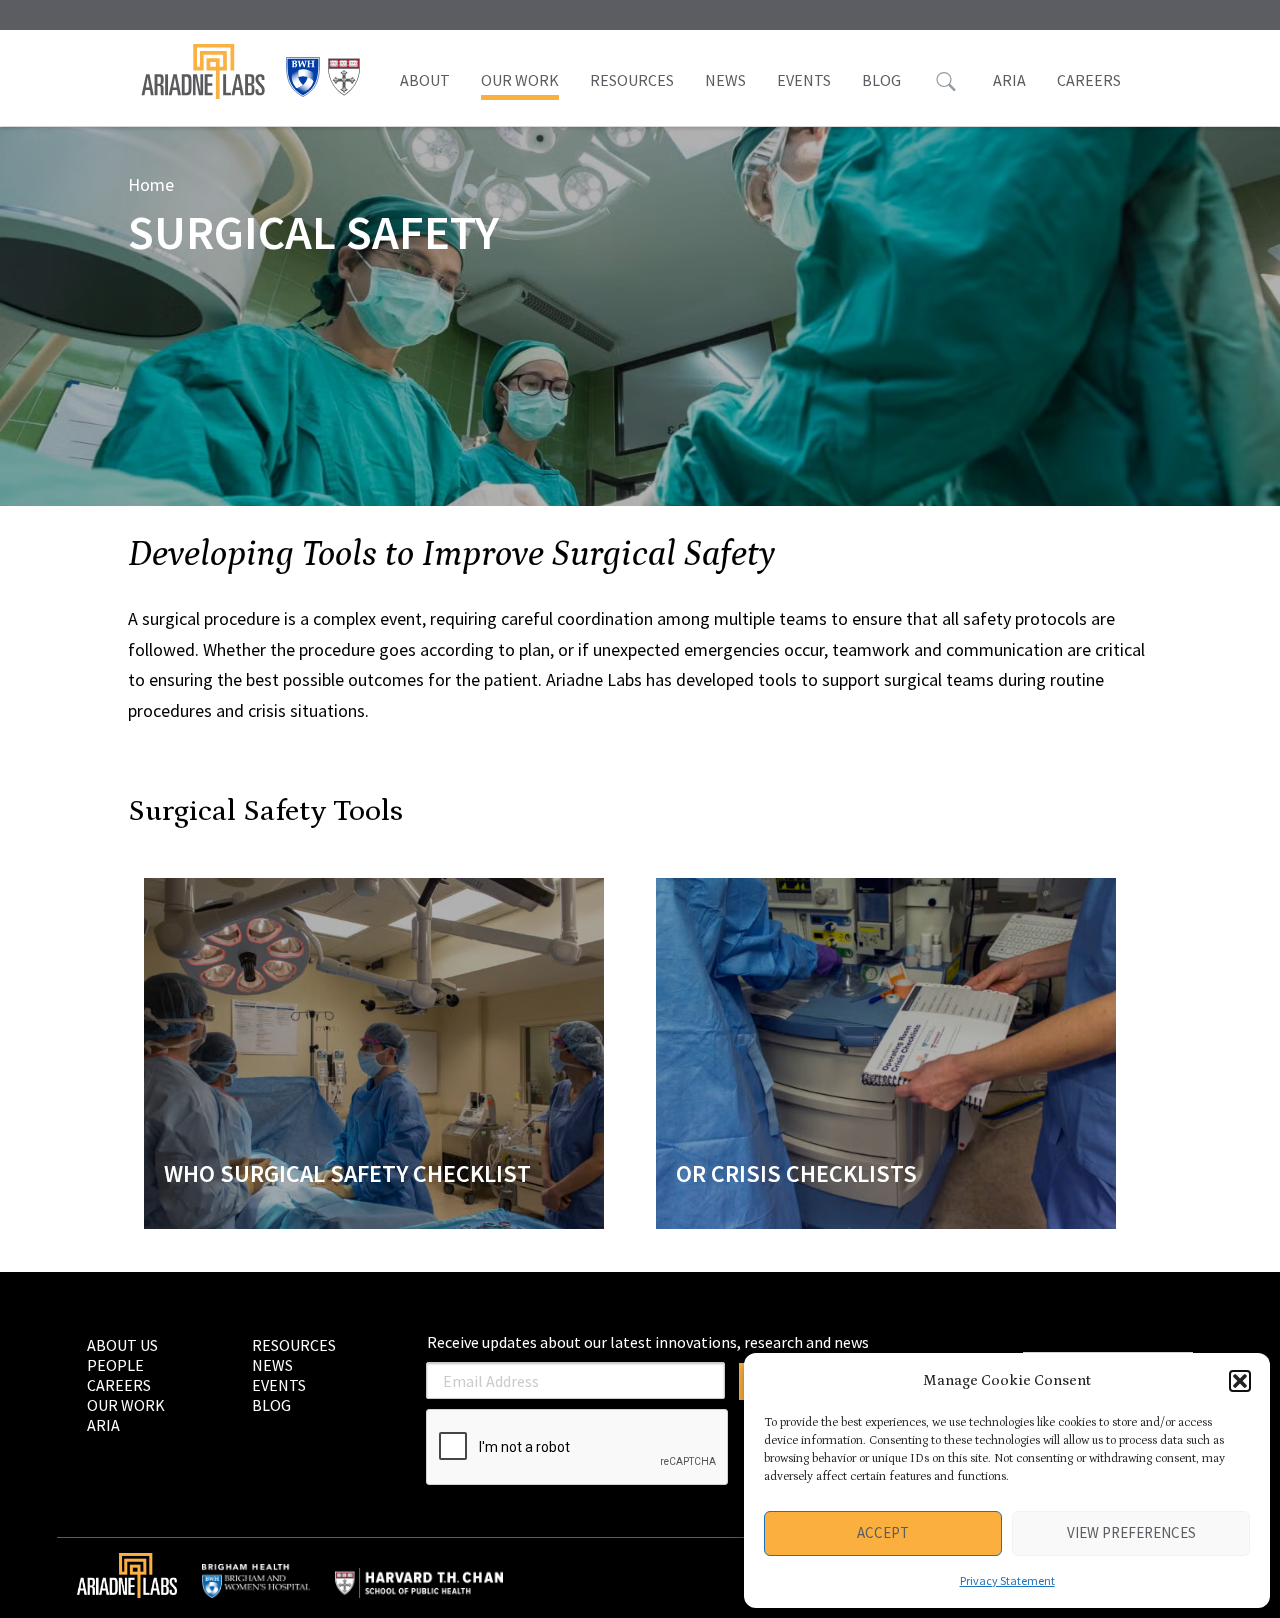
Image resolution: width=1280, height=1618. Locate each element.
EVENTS (804, 80)
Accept (883, 1532)
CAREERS (1089, 80)
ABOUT (425, 80)
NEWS (725, 80)
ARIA (1009, 80)
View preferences (1131, 1532)
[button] (1240, 1381)
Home (151, 184)
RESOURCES (632, 80)
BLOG (881, 80)
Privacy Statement (1007, 1580)
